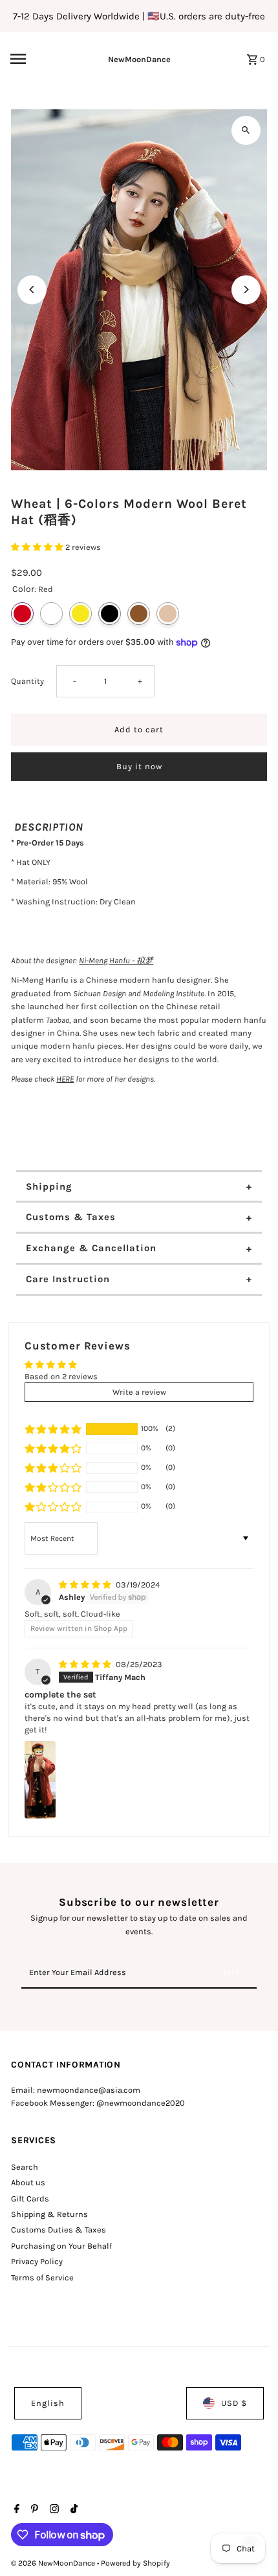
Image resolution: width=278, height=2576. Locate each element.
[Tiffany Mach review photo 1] (40, 1780)
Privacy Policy (37, 2261)
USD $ (234, 2403)
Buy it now (139, 766)
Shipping (49, 1186)
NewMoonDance (139, 59)
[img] (86, 1585)
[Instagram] (53, 2510)
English (48, 2403)
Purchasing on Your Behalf (61, 2246)
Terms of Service (42, 2277)
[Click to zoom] (246, 130)
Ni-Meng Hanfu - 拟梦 (116, 960)
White (51, 614)
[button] (38, 547)
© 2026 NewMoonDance (54, 2563)
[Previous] (32, 289)
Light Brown (168, 614)
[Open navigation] (38, 59)
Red (22, 614)
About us (28, 2182)
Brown (139, 614)
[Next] (246, 289)
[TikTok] (72, 2510)
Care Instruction (68, 1279)
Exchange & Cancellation (91, 1248)
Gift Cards (30, 2199)
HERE (65, 1079)
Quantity (27, 681)
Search (25, 2167)
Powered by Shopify (135, 2563)
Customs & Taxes (71, 1217)
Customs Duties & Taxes (59, 2230)
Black (110, 614)
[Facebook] (15, 2510)
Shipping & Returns (49, 2214)
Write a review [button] (139, 1392)
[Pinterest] (33, 2510)
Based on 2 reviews (61, 1376)
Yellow (80, 614)
